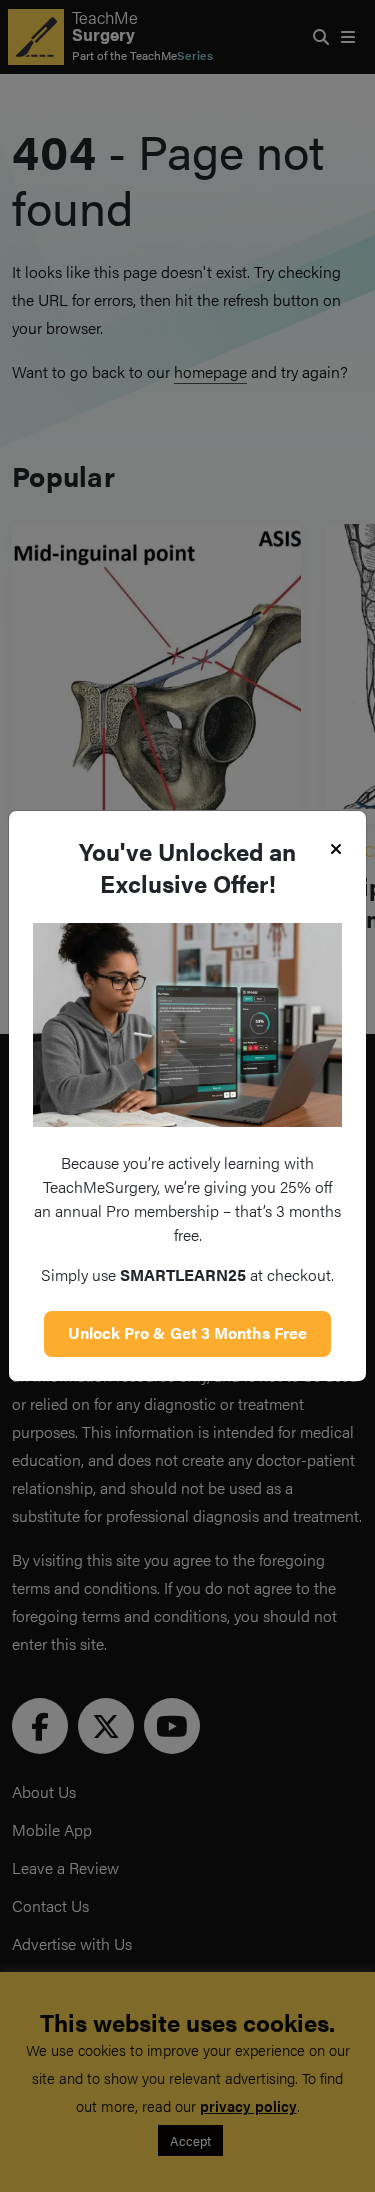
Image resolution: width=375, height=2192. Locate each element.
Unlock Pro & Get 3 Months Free (187, 1332)
